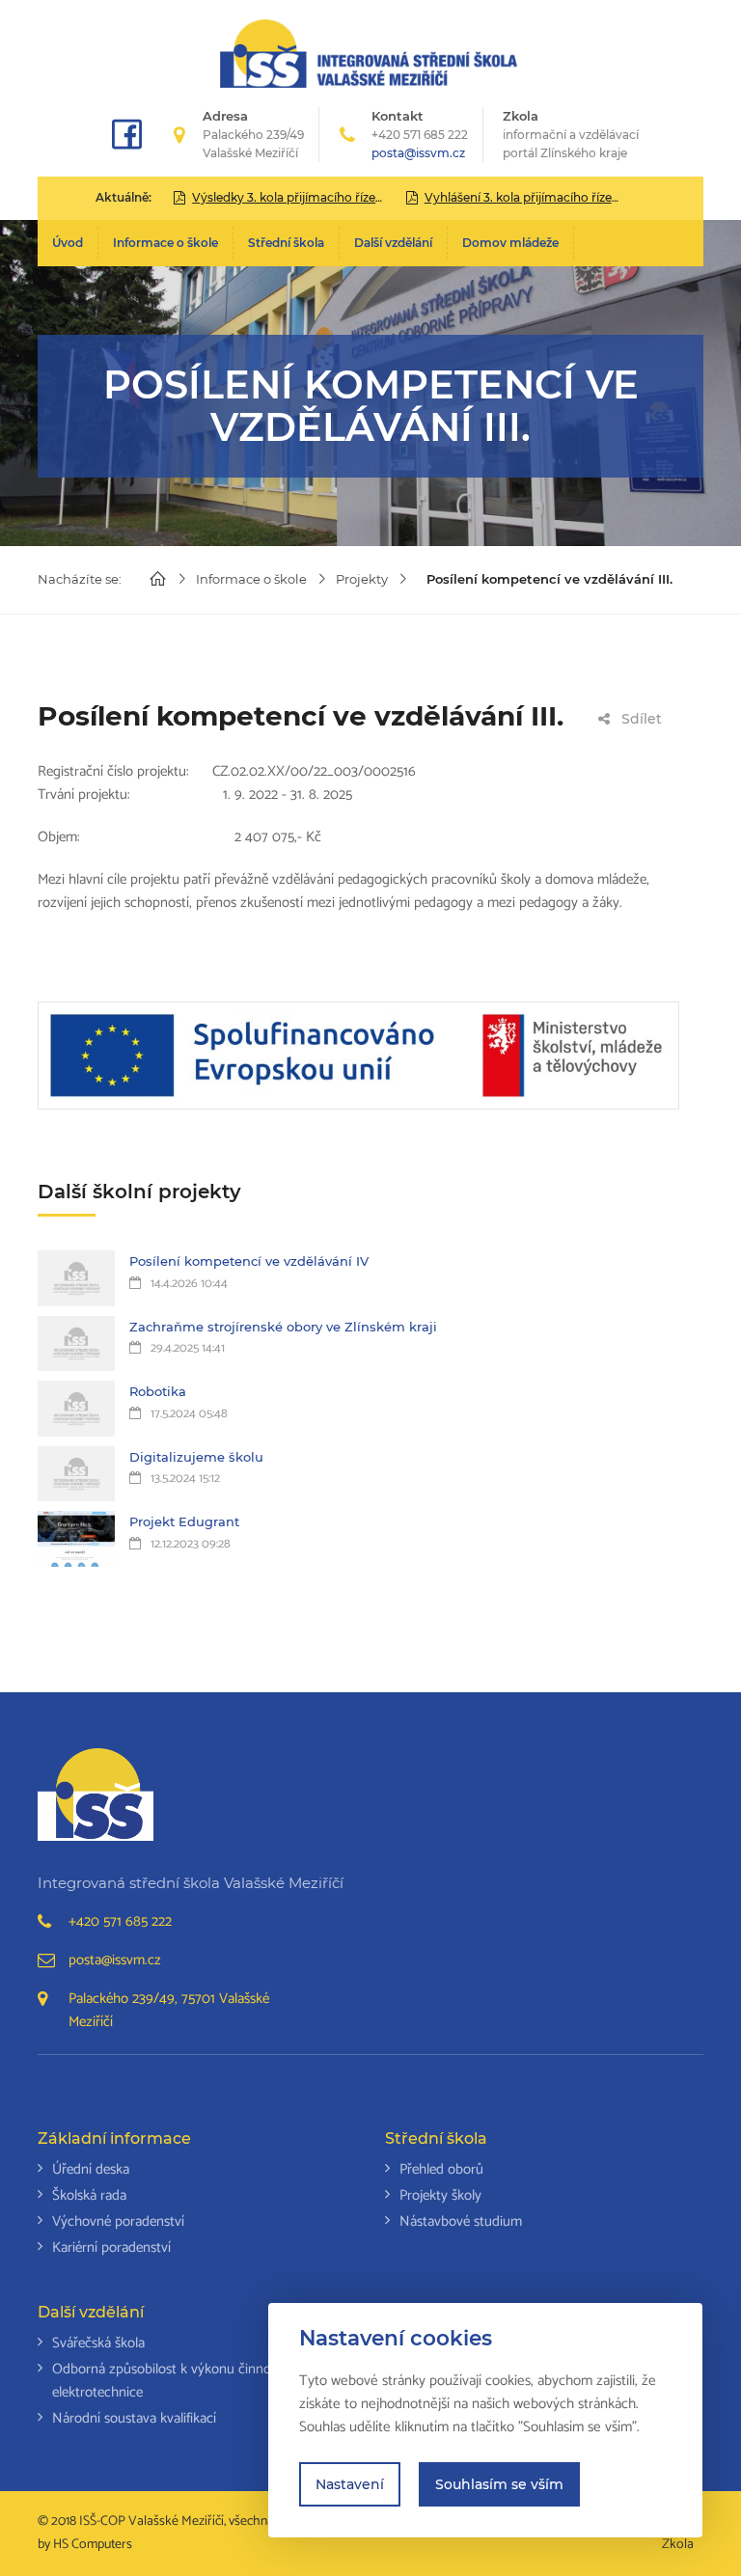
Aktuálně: (123, 197)
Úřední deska (91, 2169)
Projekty (362, 579)
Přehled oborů (441, 2169)
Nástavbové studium (461, 2221)
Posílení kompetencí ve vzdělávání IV (249, 1261)
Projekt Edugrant (184, 1521)
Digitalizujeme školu (196, 1457)
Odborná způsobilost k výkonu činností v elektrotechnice (174, 2381)
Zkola (571, 134)
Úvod (68, 243)
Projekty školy (440, 2195)
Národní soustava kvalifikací (134, 2418)
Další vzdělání (393, 243)
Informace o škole (165, 243)
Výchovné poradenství (118, 2221)
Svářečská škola (98, 2343)
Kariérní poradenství (111, 2247)
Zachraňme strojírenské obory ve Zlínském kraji (283, 1327)
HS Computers (93, 2545)
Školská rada (89, 2195)
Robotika (158, 1391)
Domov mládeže (510, 243)
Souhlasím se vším (499, 2484)
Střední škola (286, 243)
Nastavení (350, 2484)
